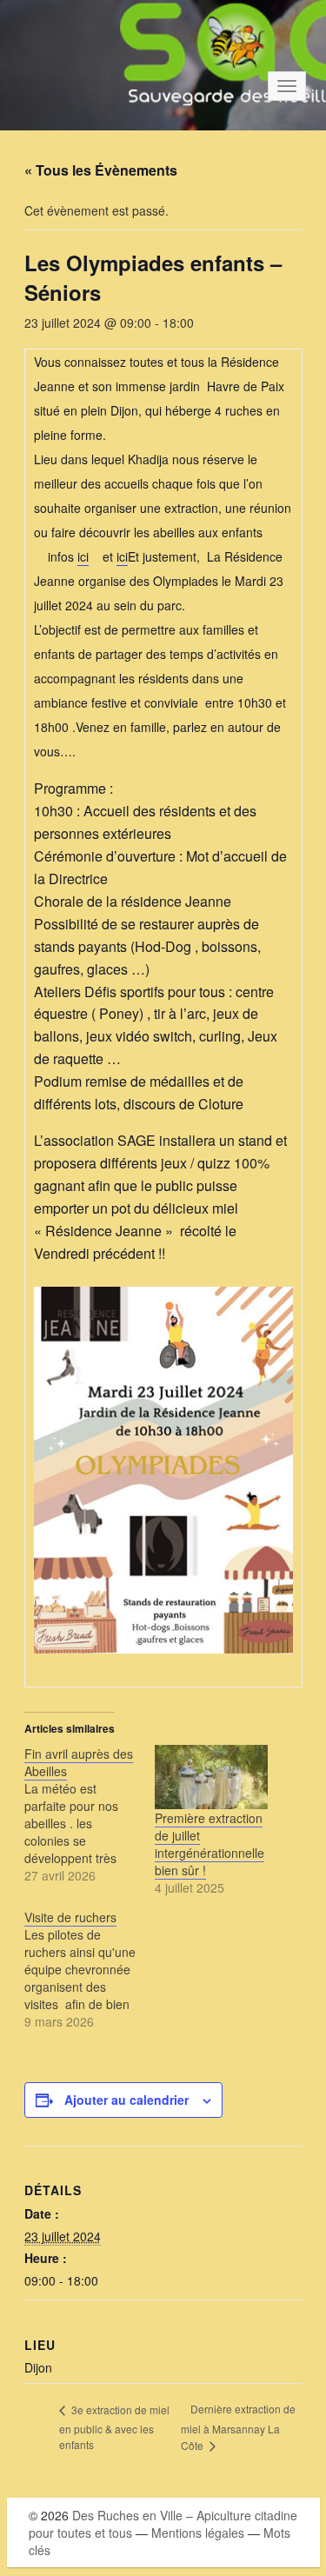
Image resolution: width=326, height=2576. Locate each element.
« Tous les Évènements (101, 170)
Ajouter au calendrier (126, 2100)
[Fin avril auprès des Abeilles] (90, 1814)
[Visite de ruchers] (90, 1969)
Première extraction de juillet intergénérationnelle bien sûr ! (210, 1844)
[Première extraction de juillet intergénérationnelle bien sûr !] (211, 1777)
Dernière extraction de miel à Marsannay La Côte (238, 2426)
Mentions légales (198, 2533)
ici (83, 556)
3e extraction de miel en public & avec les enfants (114, 2427)
